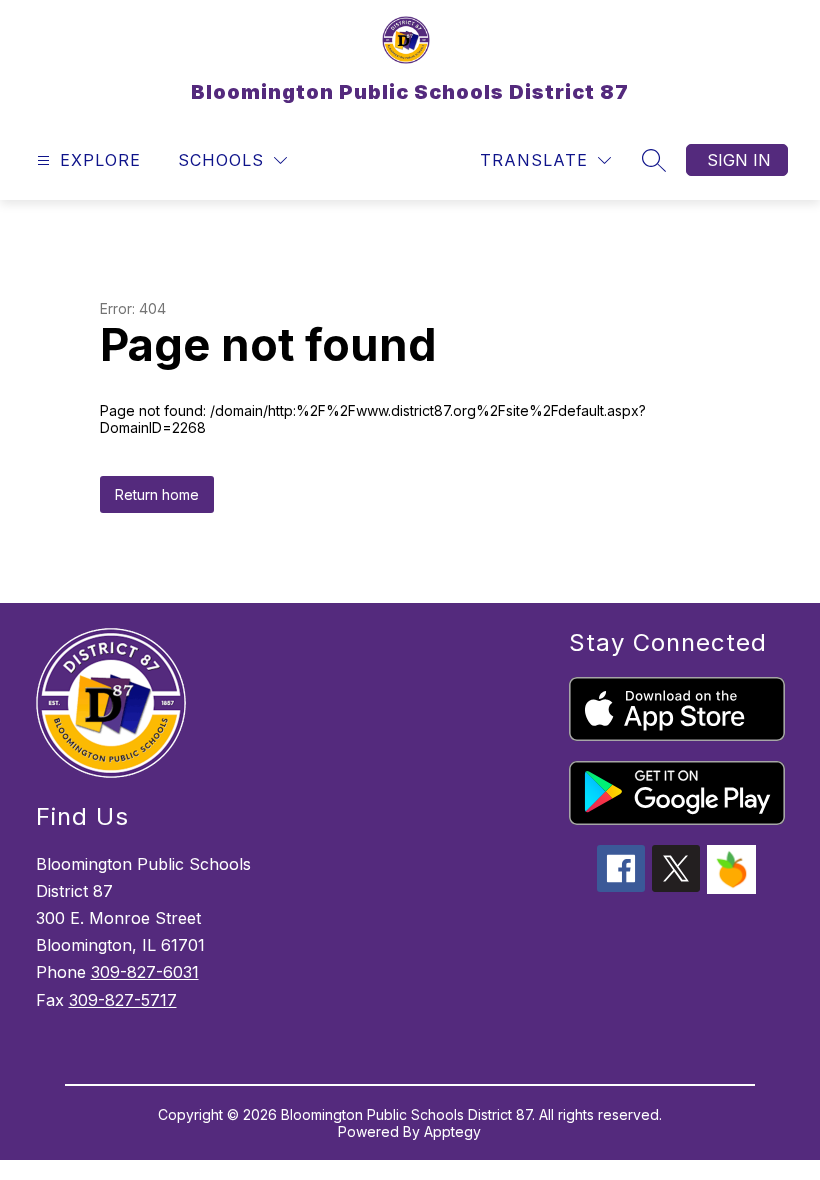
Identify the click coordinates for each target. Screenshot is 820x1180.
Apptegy (452, 1131)
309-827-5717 (123, 1000)
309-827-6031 (145, 972)
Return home (157, 494)
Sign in (739, 160)
